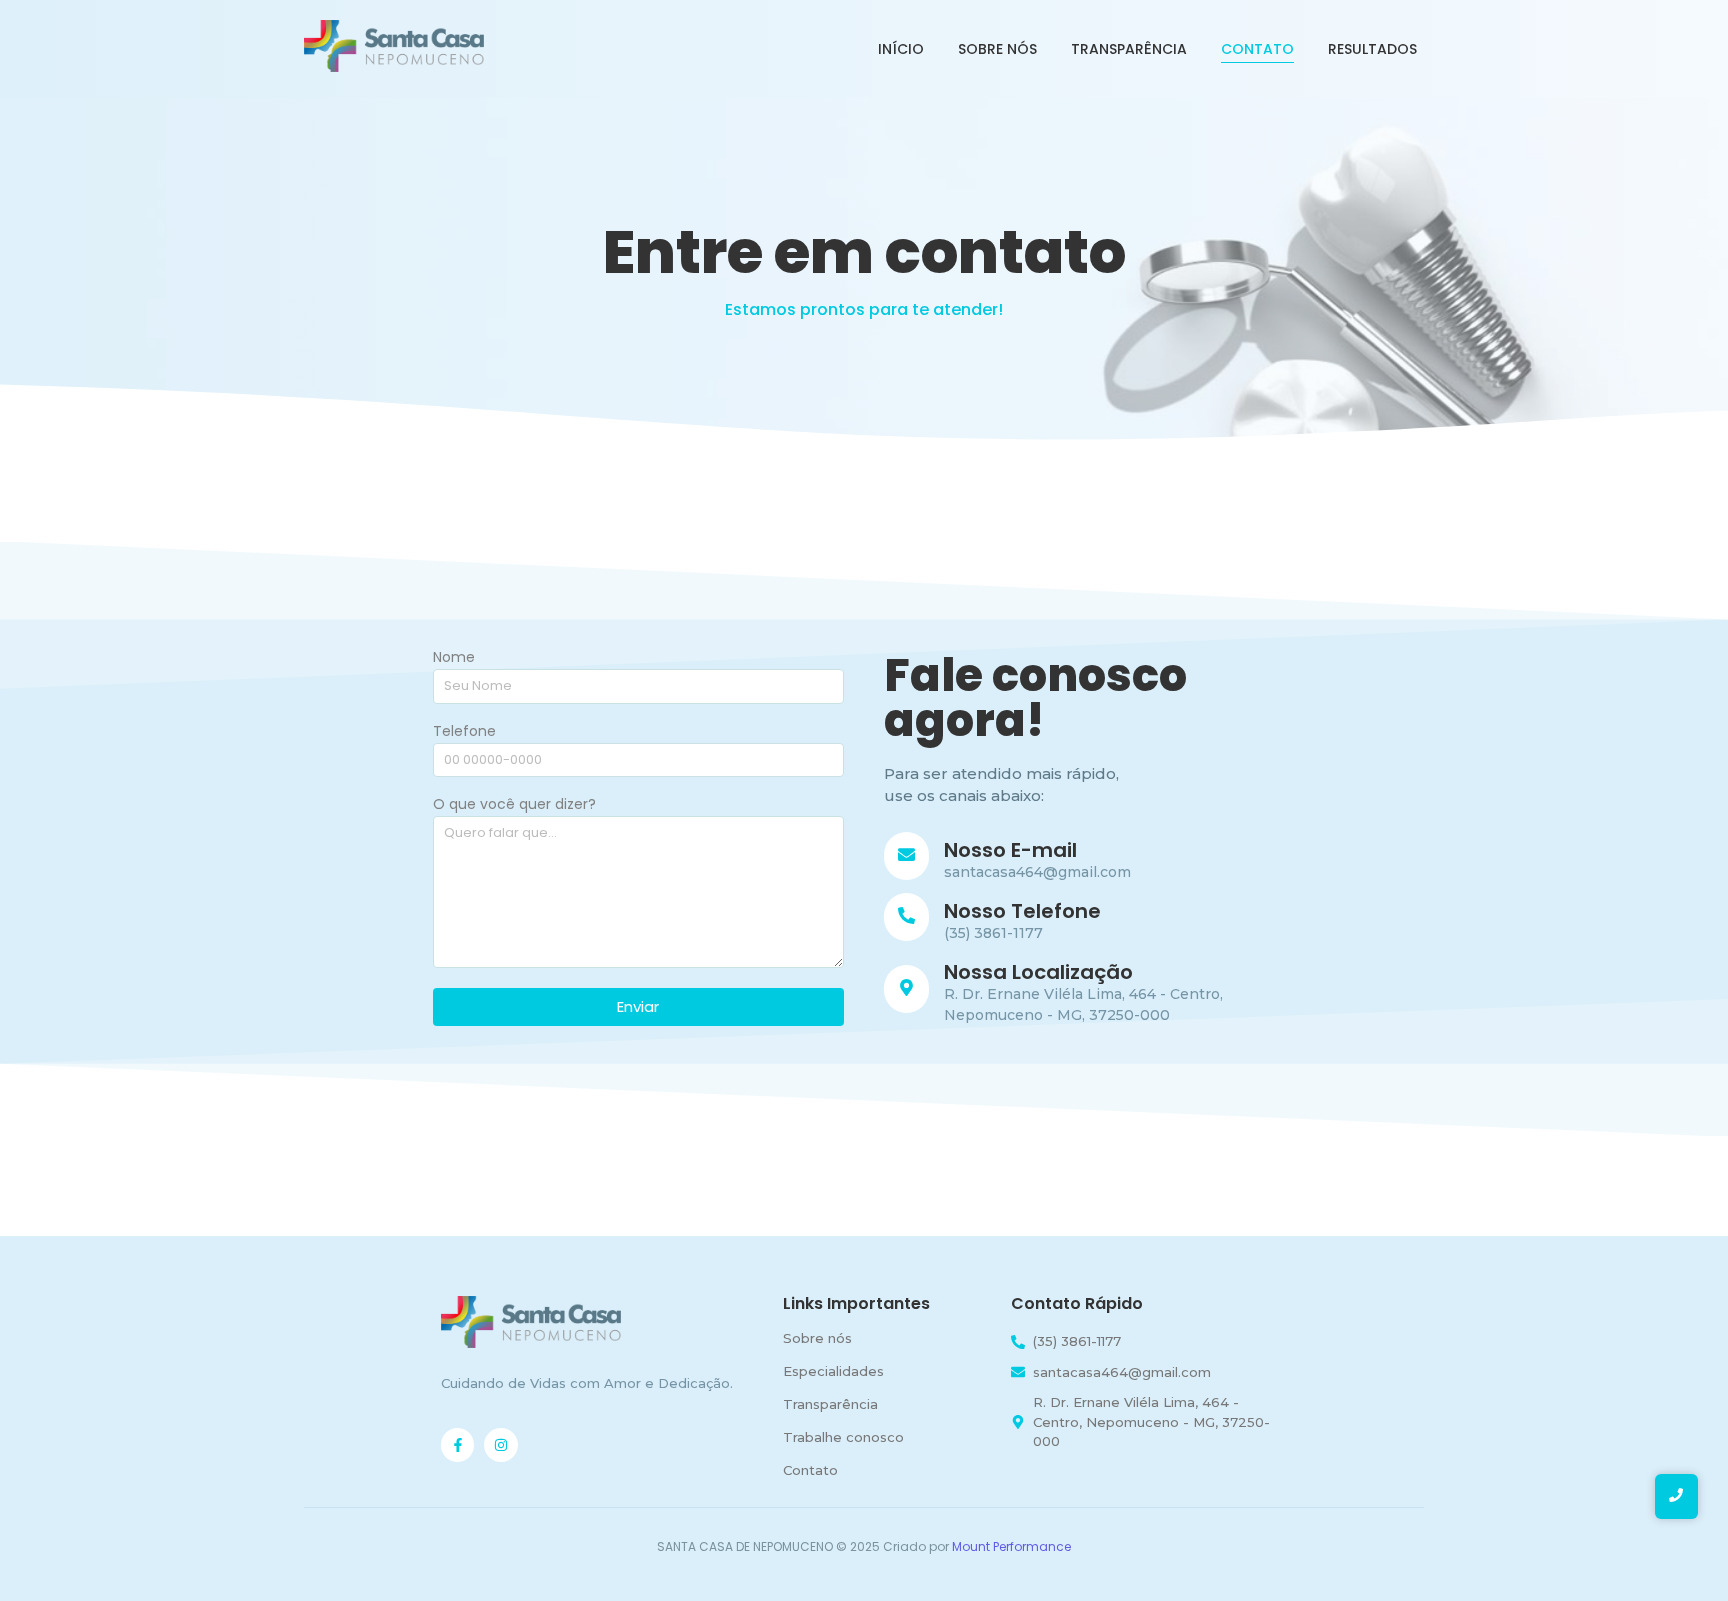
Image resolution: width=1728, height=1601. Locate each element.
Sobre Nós (997, 49)
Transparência (1129, 49)
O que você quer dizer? (514, 805)
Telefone (464, 732)
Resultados (1372, 49)
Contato (1257, 49)
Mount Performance (1011, 1546)
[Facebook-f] (458, 1445)
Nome (454, 658)
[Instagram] (501, 1445)
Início (901, 49)
